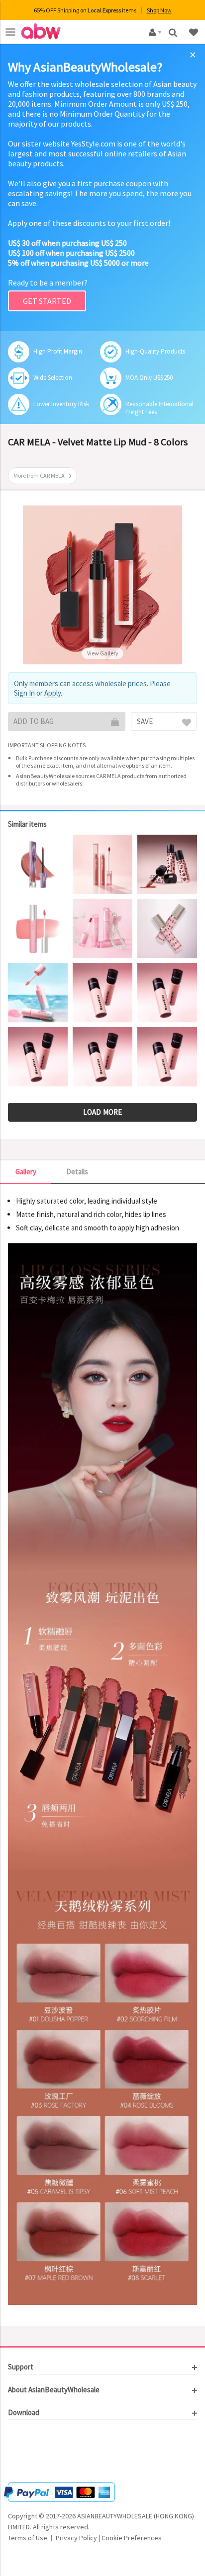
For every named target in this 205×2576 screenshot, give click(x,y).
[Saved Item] (195, 32)
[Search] (174, 32)
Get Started (47, 301)
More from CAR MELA (39, 475)
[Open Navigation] (10, 32)
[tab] (102, 2367)
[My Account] (154, 32)
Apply (52, 693)
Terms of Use (28, 2538)
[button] (38, 2452)
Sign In (24, 693)
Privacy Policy (76, 2538)
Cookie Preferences (132, 2538)
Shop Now (159, 10)
